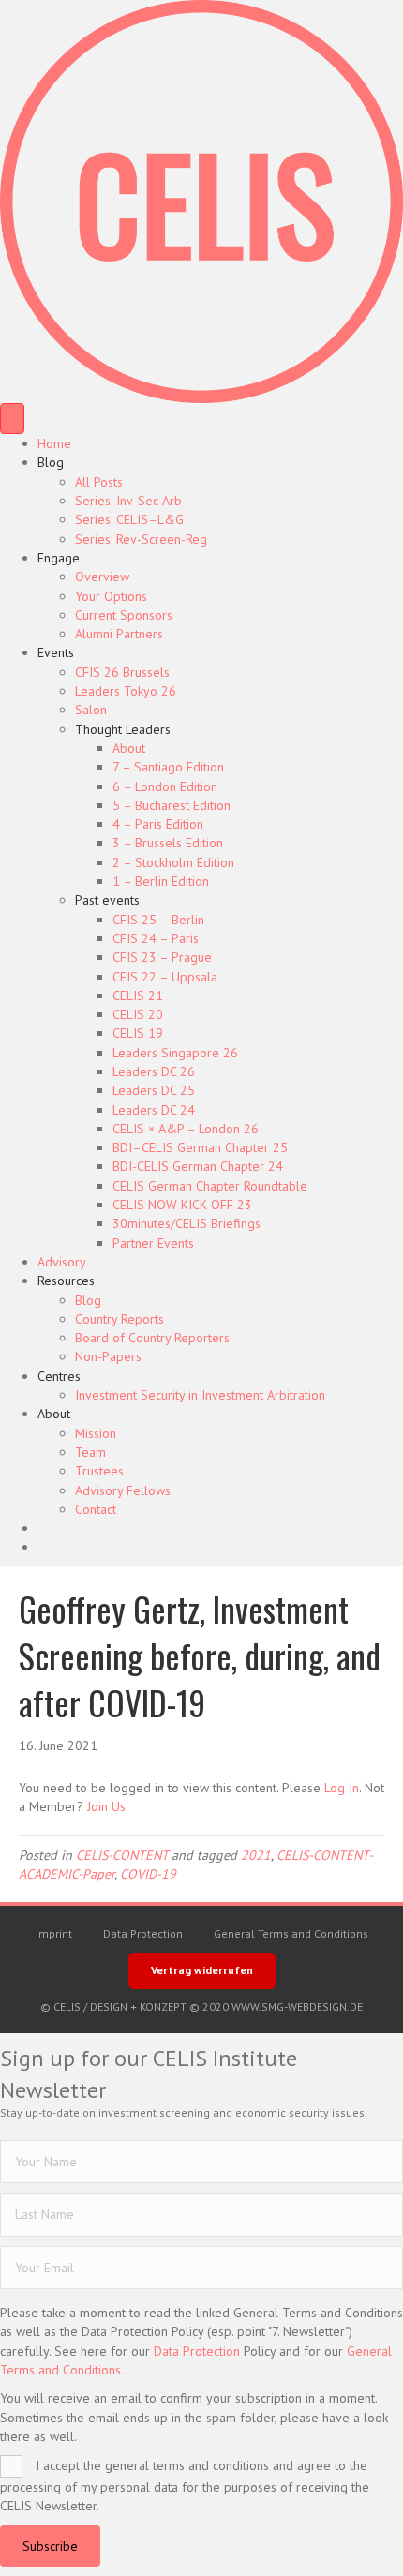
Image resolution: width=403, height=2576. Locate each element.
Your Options (111, 596)
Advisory (62, 1262)
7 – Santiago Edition (168, 767)
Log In (342, 1788)
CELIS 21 (138, 996)
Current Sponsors (124, 615)
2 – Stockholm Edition (173, 862)
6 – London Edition (165, 786)
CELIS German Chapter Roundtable (210, 1186)
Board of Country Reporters (152, 1338)
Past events (107, 900)
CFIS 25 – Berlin (158, 920)
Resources (66, 1281)
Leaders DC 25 (154, 1090)
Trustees (99, 1471)
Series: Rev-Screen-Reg (141, 539)
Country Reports (119, 1319)
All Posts (99, 482)
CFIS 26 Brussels (122, 672)
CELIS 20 (138, 1014)
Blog (51, 462)
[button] (50, 2546)
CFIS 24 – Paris (156, 938)
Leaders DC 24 (154, 1110)
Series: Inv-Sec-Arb (128, 501)
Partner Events (153, 1243)
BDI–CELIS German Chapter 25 (200, 1147)
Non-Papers (108, 1356)
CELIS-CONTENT (122, 1855)
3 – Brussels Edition (168, 843)
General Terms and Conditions (291, 1933)
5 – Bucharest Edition (172, 805)
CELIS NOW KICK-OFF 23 (182, 1205)
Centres (59, 1376)
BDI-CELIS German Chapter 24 (198, 1166)
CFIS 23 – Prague (162, 957)
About (129, 748)
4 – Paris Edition (158, 824)
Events (56, 652)
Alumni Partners (119, 634)
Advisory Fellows (123, 1490)
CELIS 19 (138, 1033)
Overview (102, 577)
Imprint (54, 1933)
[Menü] (12, 419)
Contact (96, 1509)
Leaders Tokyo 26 (126, 691)
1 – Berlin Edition (161, 881)
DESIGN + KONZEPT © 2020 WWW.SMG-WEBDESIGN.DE (226, 2007)
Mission (96, 1433)
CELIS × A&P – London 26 (186, 1129)
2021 (256, 1855)
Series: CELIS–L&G (129, 519)
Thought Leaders (123, 729)
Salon (91, 710)
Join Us (106, 1806)
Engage (59, 558)
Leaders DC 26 (154, 1071)
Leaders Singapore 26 (175, 1053)
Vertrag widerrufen (202, 1970)
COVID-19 (148, 1874)
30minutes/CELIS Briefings (187, 1223)
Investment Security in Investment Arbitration (200, 1395)
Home (54, 443)
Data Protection (143, 1933)
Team (90, 1452)
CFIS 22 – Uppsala (165, 977)
